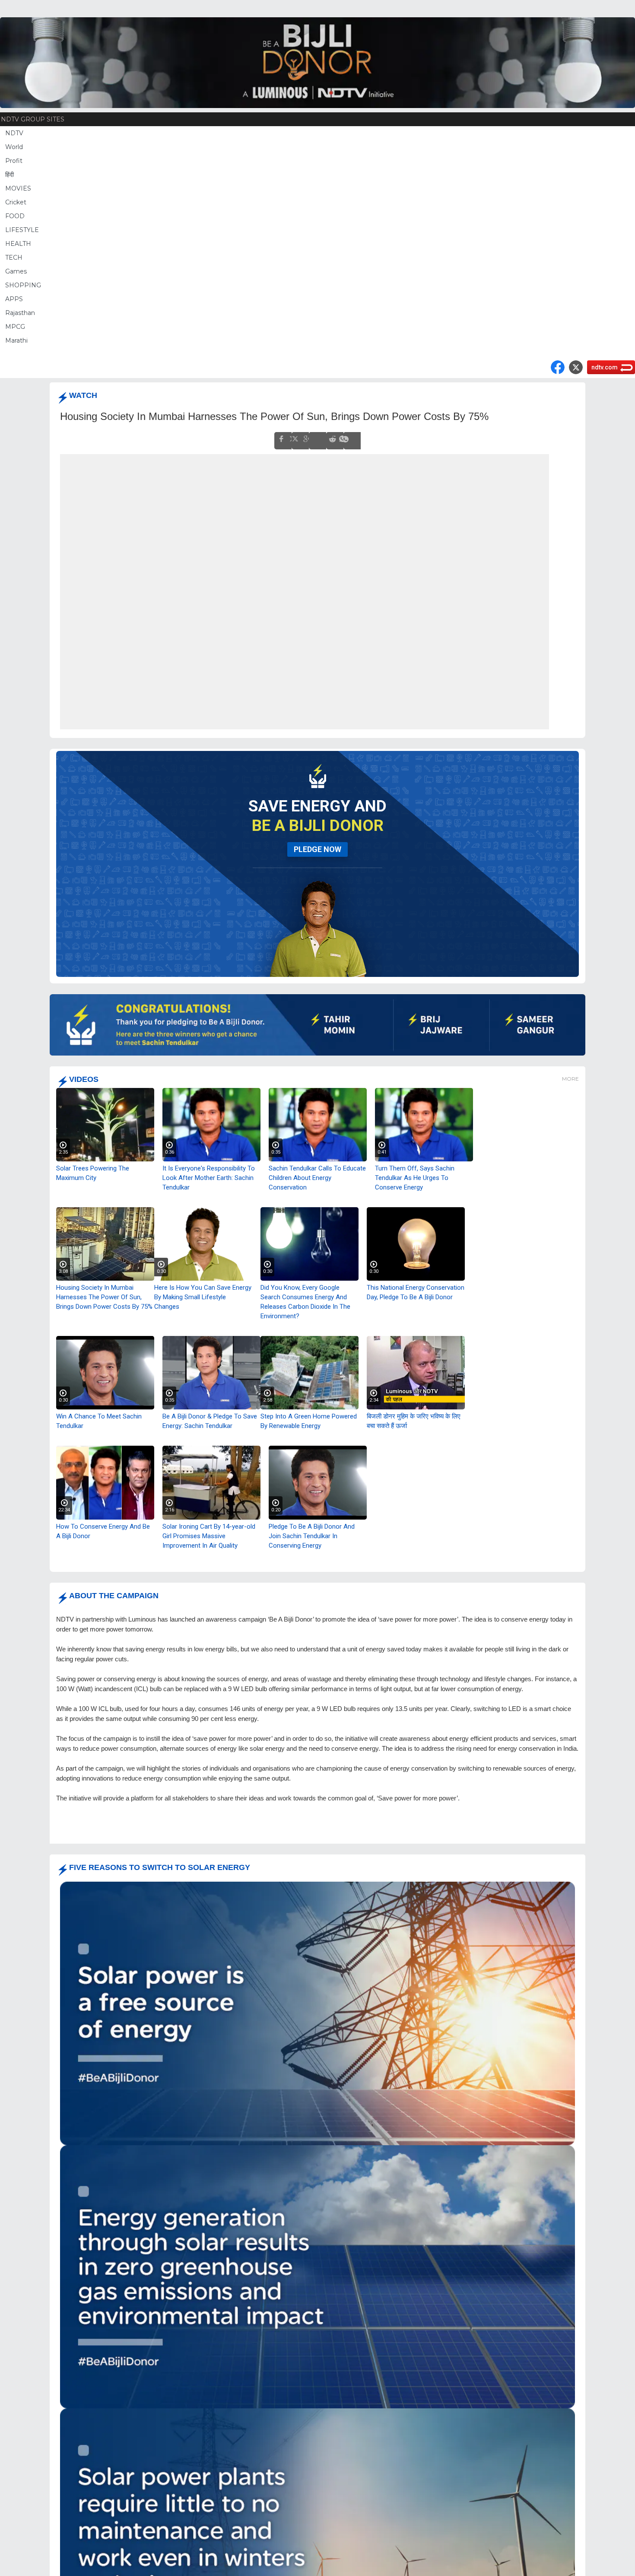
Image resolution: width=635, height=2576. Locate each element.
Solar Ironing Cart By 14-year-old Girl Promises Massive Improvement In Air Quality (209, 1536)
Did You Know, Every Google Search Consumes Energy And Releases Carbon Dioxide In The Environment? (305, 1301)
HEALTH (18, 244)
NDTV (14, 133)
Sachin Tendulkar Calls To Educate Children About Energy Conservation (317, 1177)
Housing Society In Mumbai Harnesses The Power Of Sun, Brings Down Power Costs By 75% (104, 1297)
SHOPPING (23, 285)
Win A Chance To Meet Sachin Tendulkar (99, 1421)
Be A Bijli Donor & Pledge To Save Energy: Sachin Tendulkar (210, 1421)
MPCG (15, 327)
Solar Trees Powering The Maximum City (93, 1173)
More (570, 1078)
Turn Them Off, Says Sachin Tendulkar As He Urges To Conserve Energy (415, 1177)
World (14, 147)
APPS (14, 299)
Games (16, 271)
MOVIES (18, 188)
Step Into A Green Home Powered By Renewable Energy (309, 1421)
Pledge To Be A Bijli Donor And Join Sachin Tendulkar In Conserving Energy (312, 1536)
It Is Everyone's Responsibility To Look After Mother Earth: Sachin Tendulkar (209, 1177)
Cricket (16, 202)
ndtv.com (605, 367)
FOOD (15, 216)
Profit (14, 161)
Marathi (16, 340)
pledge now (317, 849)
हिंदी (10, 175)
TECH (14, 258)
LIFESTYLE (22, 230)
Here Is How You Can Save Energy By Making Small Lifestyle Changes (203, 1297)
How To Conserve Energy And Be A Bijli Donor (103, 1531)
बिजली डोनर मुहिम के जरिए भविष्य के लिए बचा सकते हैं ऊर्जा (414, 1421)
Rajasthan (20, 313)
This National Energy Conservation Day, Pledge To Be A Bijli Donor (416, 1292)
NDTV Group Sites (33, 119)
